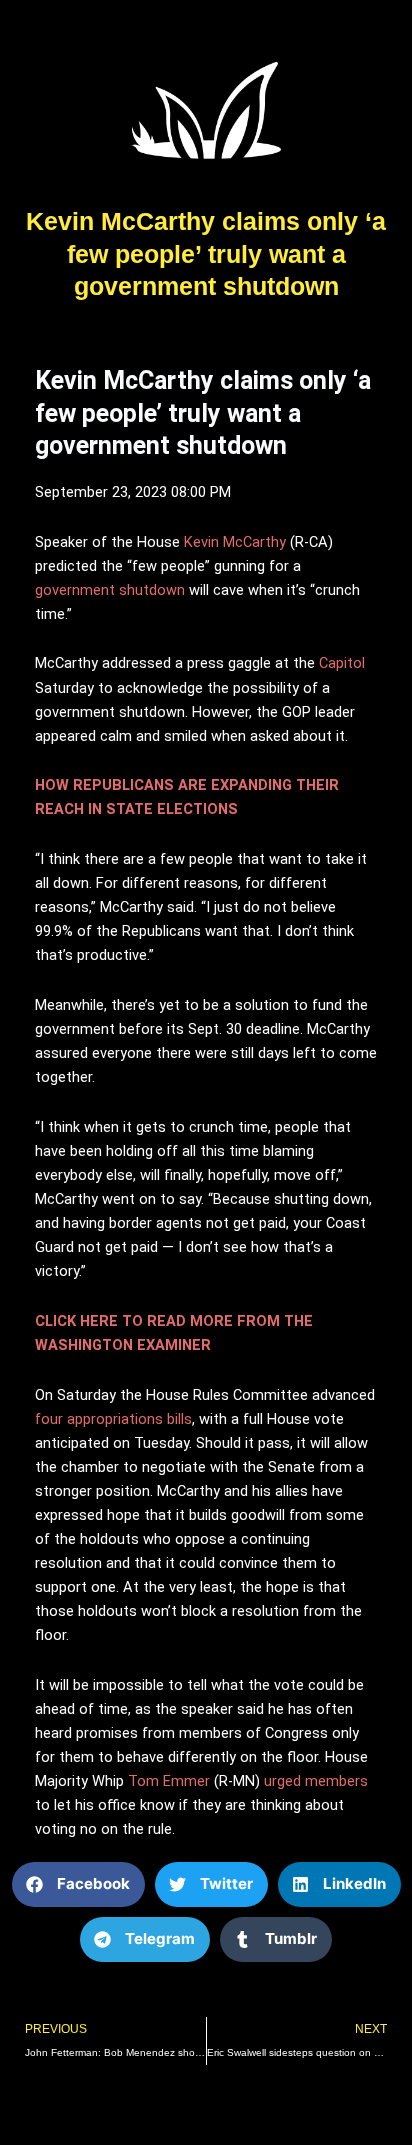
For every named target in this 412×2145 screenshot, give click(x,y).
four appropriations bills (113, 1419)
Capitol (342, 663)
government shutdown (110, 590)
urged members (316, 1781)
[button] (78, 1884)
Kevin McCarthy (235, 542)
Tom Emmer (169, 1781)
